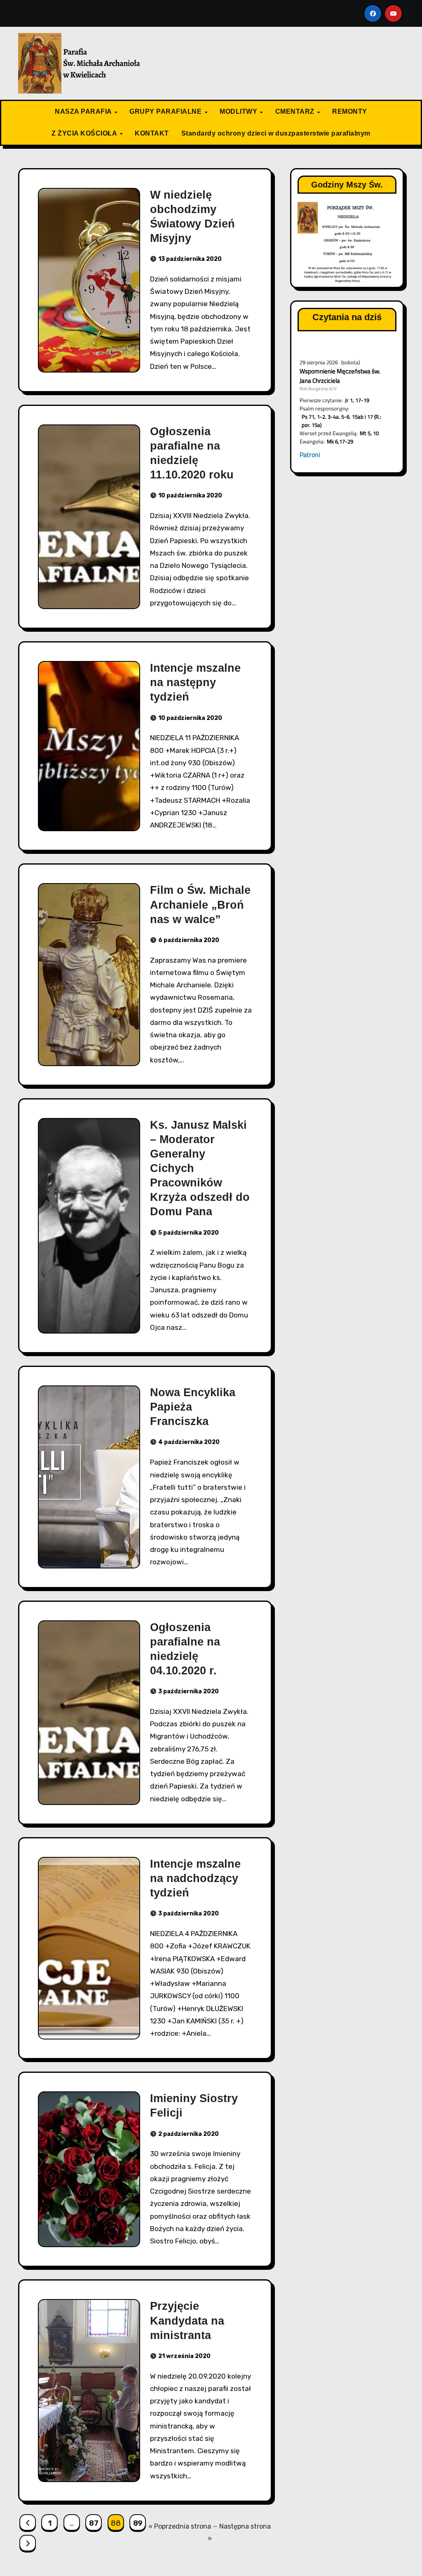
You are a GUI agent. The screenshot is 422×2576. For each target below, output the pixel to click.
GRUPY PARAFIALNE (166, 111)
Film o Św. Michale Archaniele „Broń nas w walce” (200, 905)
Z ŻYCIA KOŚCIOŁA (85, 133)
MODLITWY (239, 111)
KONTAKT (152, 133)
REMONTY (350, 111)
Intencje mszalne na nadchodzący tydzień (195, 1878)
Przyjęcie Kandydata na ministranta (187, 2321)
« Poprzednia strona (180, 2526)
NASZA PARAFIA (84, 111)
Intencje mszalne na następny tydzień (195, 682)
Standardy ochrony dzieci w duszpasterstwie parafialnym (276, 133)
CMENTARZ (296, 111)
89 (138, 2523)
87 (94, 2523)
